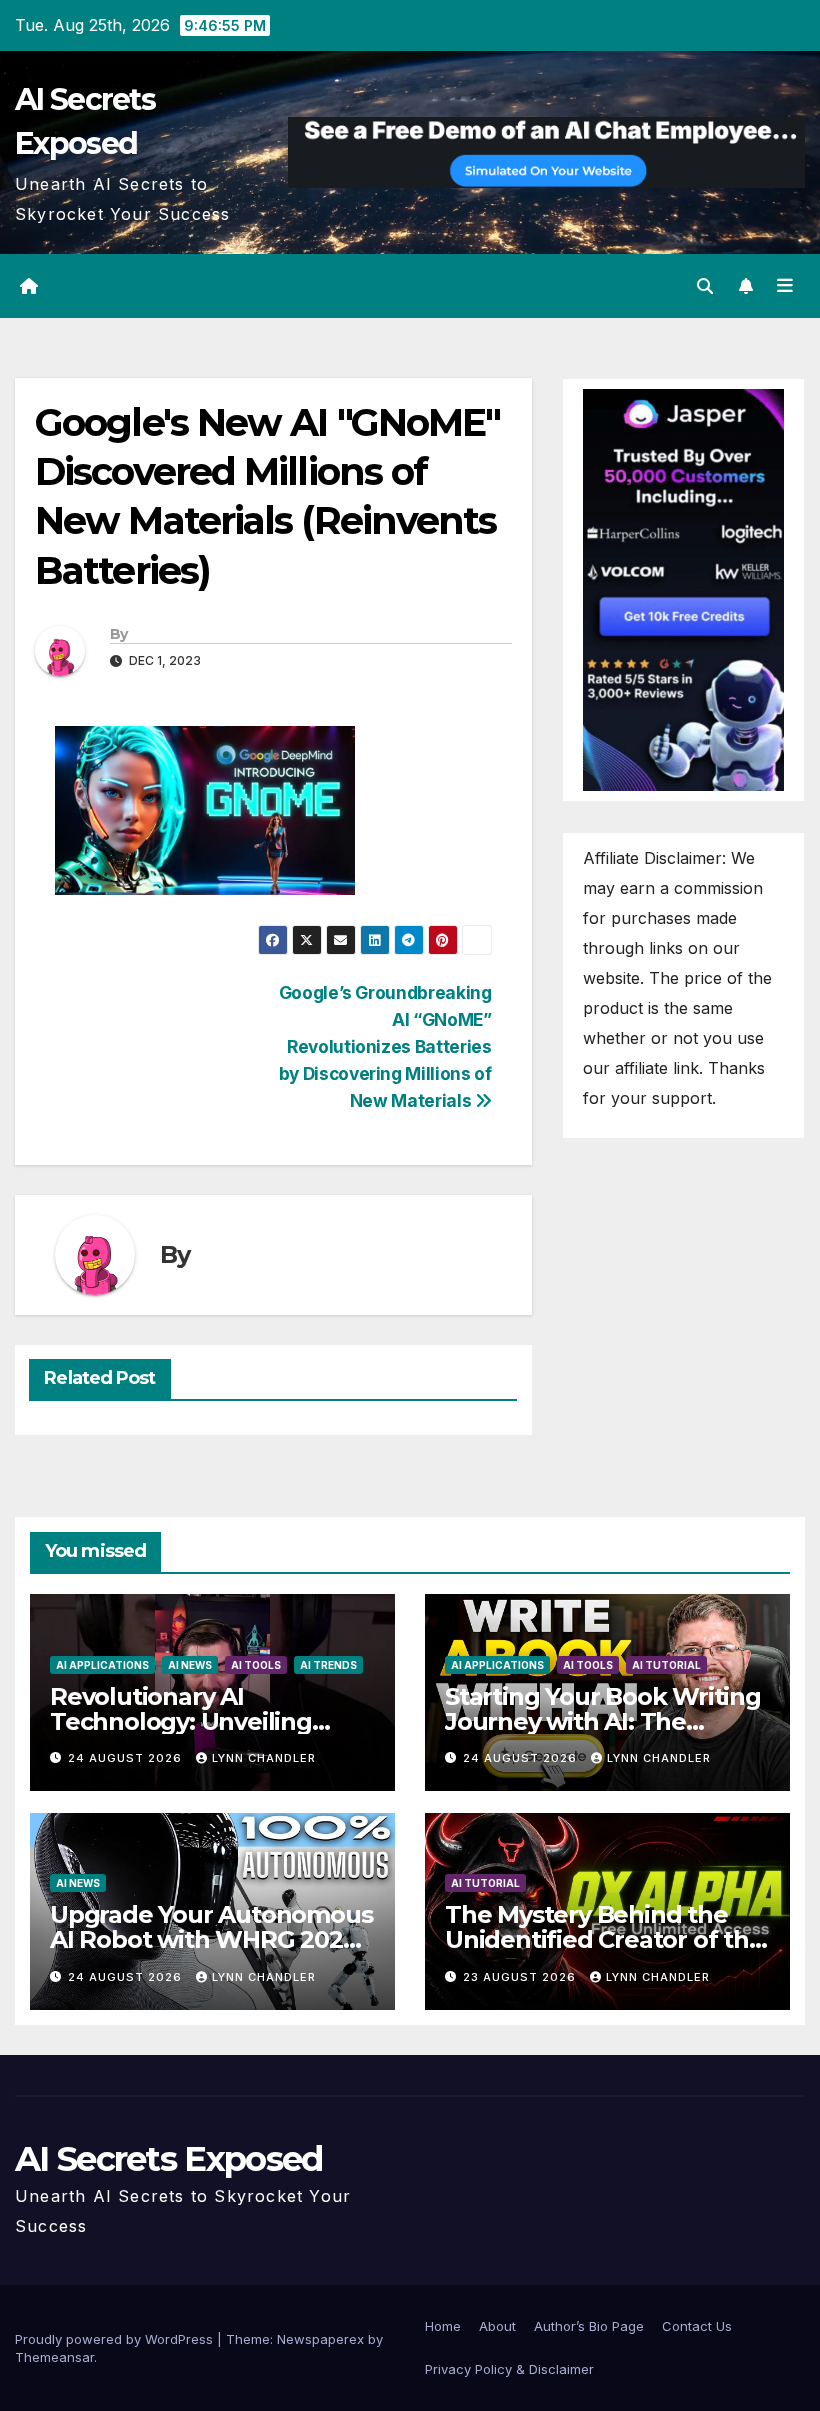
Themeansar (54, 2357)
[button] (705, 286)
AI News (190, 1665)
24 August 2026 (127, 1758)
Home (443, 2326)
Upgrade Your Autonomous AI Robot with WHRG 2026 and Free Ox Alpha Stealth (211, 1939)
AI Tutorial (666, 1665)
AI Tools (256, 1665)
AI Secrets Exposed (168, 2159)
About (497, 2326)
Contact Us (697, 2326)
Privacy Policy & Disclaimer (509, 2369)
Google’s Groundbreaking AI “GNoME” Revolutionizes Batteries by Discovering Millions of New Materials (385, 1046)
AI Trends (328, 1665)
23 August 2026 (521, 1977)
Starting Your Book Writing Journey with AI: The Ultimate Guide (603, 1721)
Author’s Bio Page (589, 2326)
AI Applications (102, 1665)
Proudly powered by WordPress (116, 2339)
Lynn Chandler (264, 1758)
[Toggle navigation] (785, 286)
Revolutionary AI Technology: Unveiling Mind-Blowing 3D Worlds (196, 1721)
